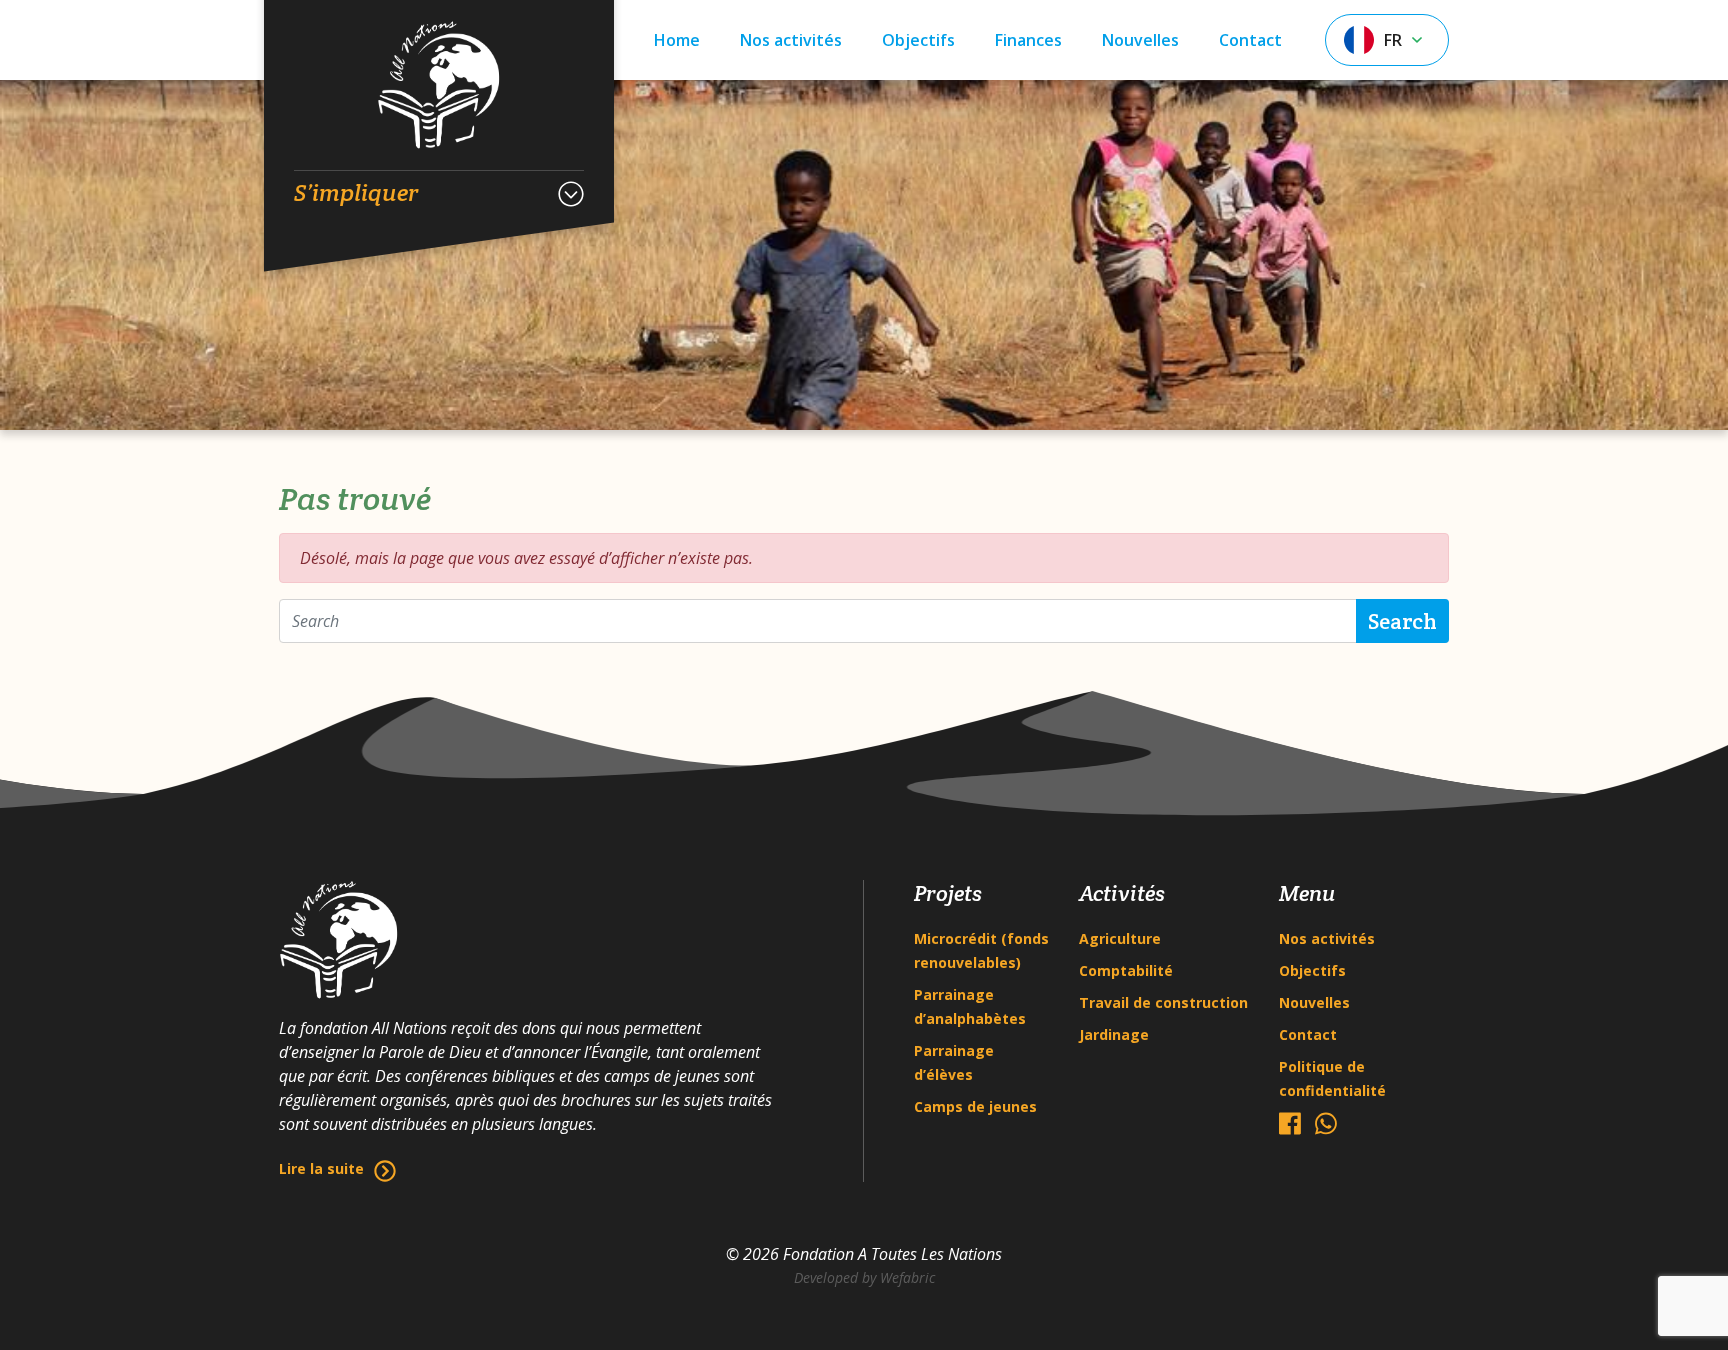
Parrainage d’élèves (954, 1062)
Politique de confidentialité (1332, 1078)
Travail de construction (1163, 1002)
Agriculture (1120, 938)
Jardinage (1114, 1034)
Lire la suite (321, 1168)
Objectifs (918, 40)
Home (677, 40)
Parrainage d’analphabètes (970, 1006)
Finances (1028, 40)
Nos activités (791, 40)
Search (1402, 621)
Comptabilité (1126, 970)
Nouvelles (1140, 40)
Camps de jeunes (975, 1106)
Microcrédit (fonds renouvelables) (981, 950)
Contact (1250, 40)
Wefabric (907, 1277)
